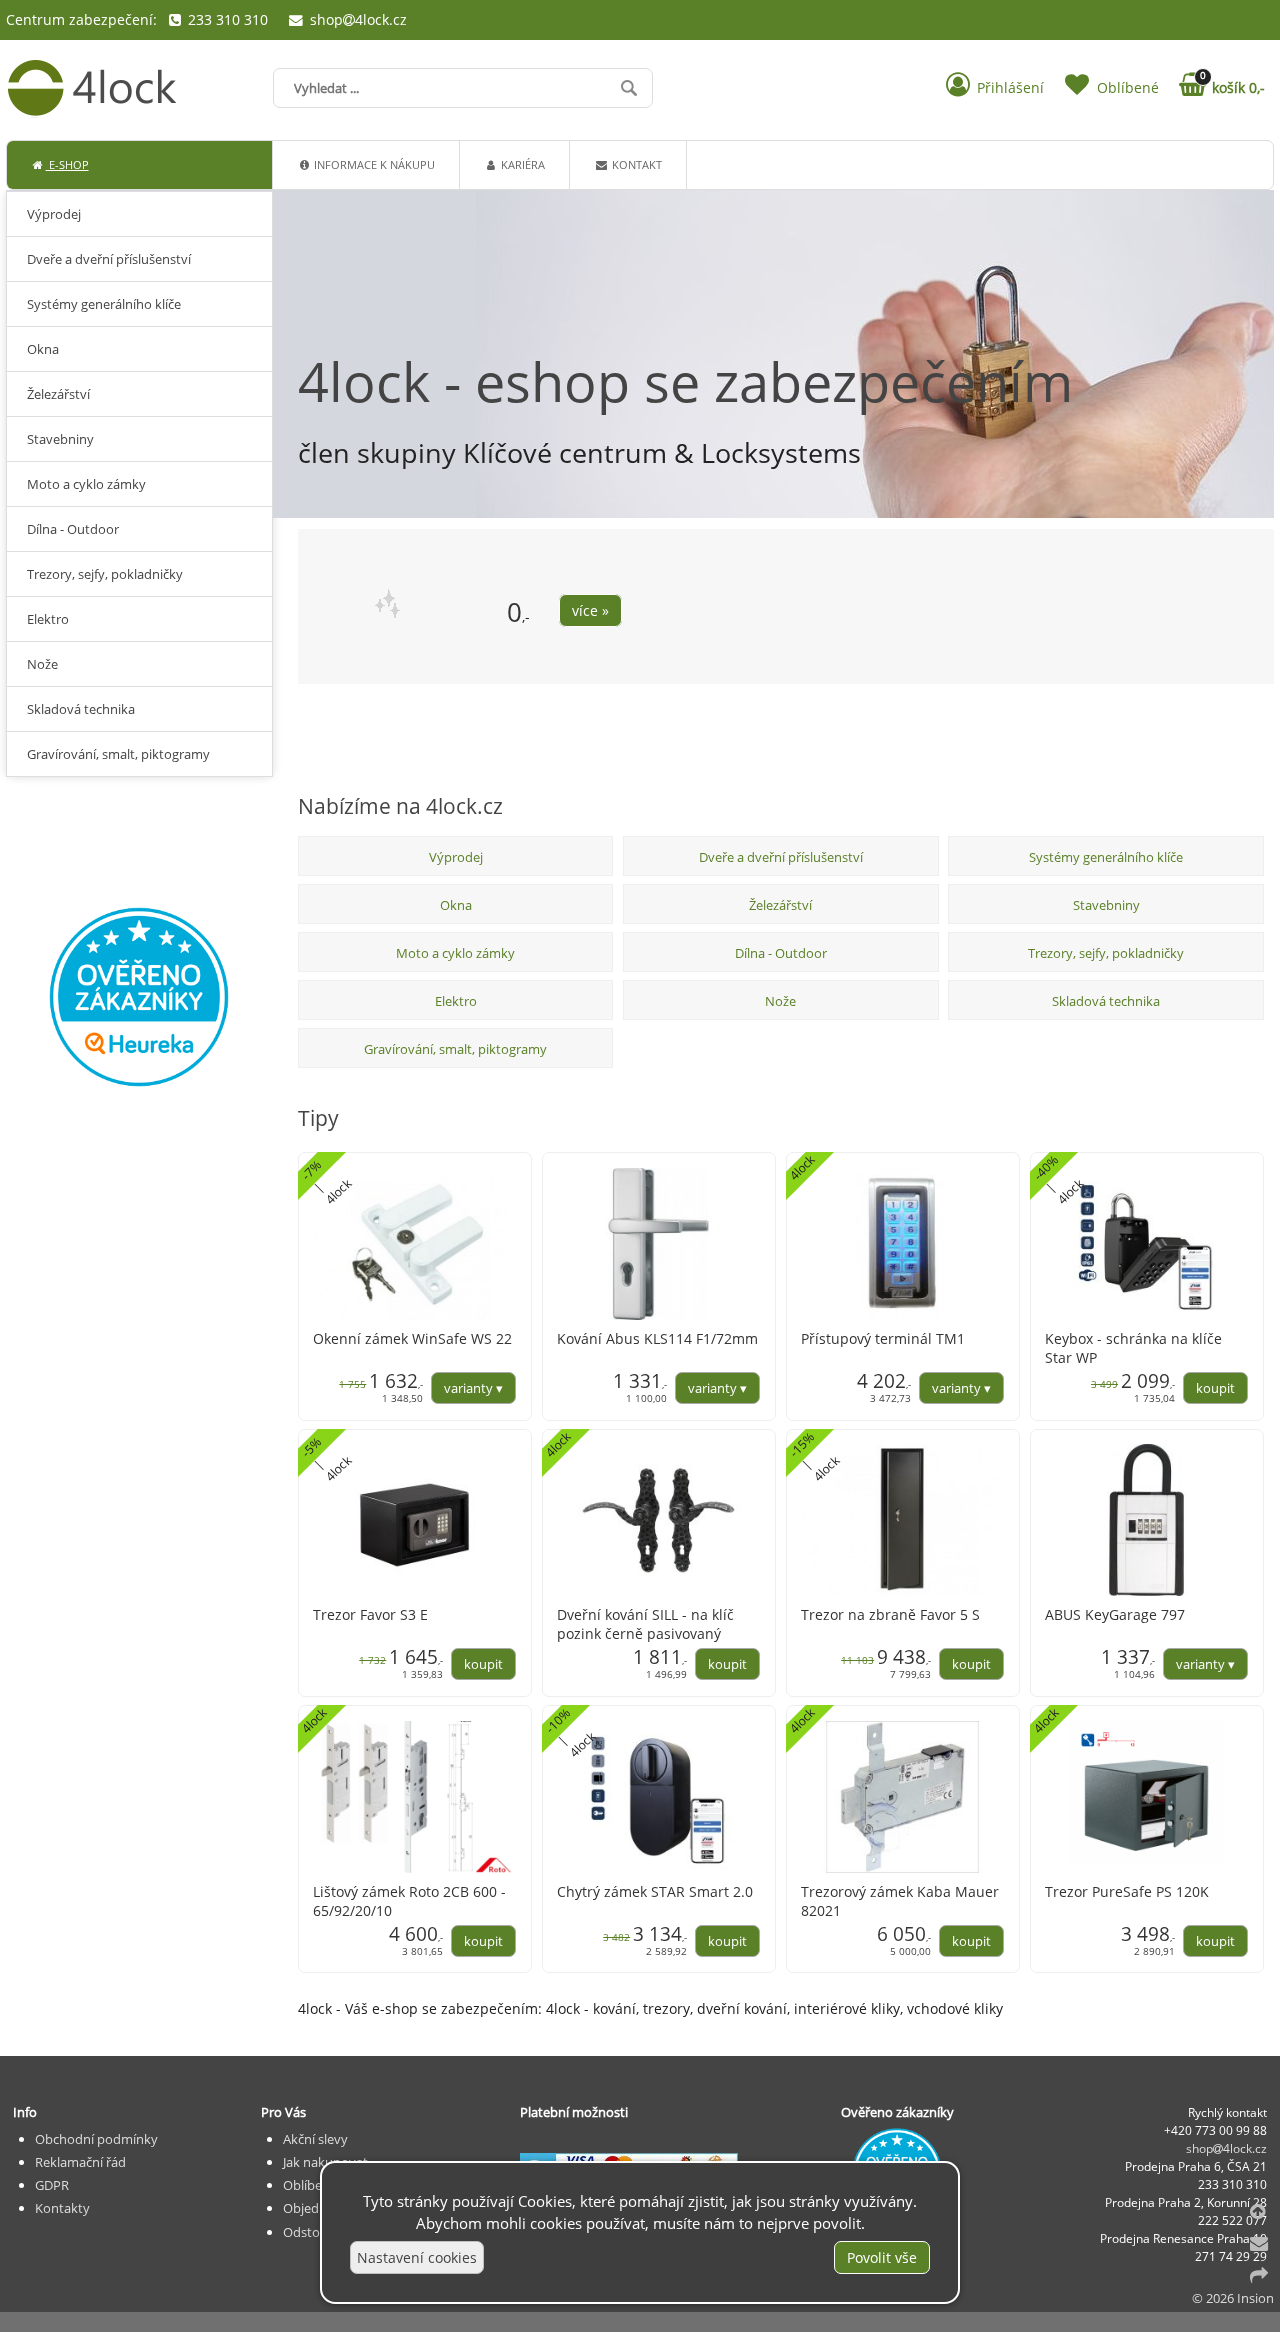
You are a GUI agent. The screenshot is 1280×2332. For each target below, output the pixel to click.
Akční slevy (315, 2139)
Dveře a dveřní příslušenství (781, 857)
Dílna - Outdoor (781, 953)
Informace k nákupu (373, 164)
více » (590, 610)
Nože (780, 1001)
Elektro (456, 1001)
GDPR (52, 2185)
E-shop (67, 164)
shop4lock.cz (356, 19)
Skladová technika (1106, 1001)
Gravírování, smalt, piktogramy (455, 1049)
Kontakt (635, 164)
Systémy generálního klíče (1106, 857)
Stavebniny (1106, 905)
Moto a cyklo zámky (455, 953)
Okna (456, 905)
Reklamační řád (80, 2162)
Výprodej (456, 857)
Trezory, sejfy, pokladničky (1106, 953)
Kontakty (62, 2208)
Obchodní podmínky (96, 2139)
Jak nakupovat (325, 2162)
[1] (1265, 757)
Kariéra (521, 164)
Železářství (780, 905)
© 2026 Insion (1233, 2298)
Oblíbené (310, 2185)
